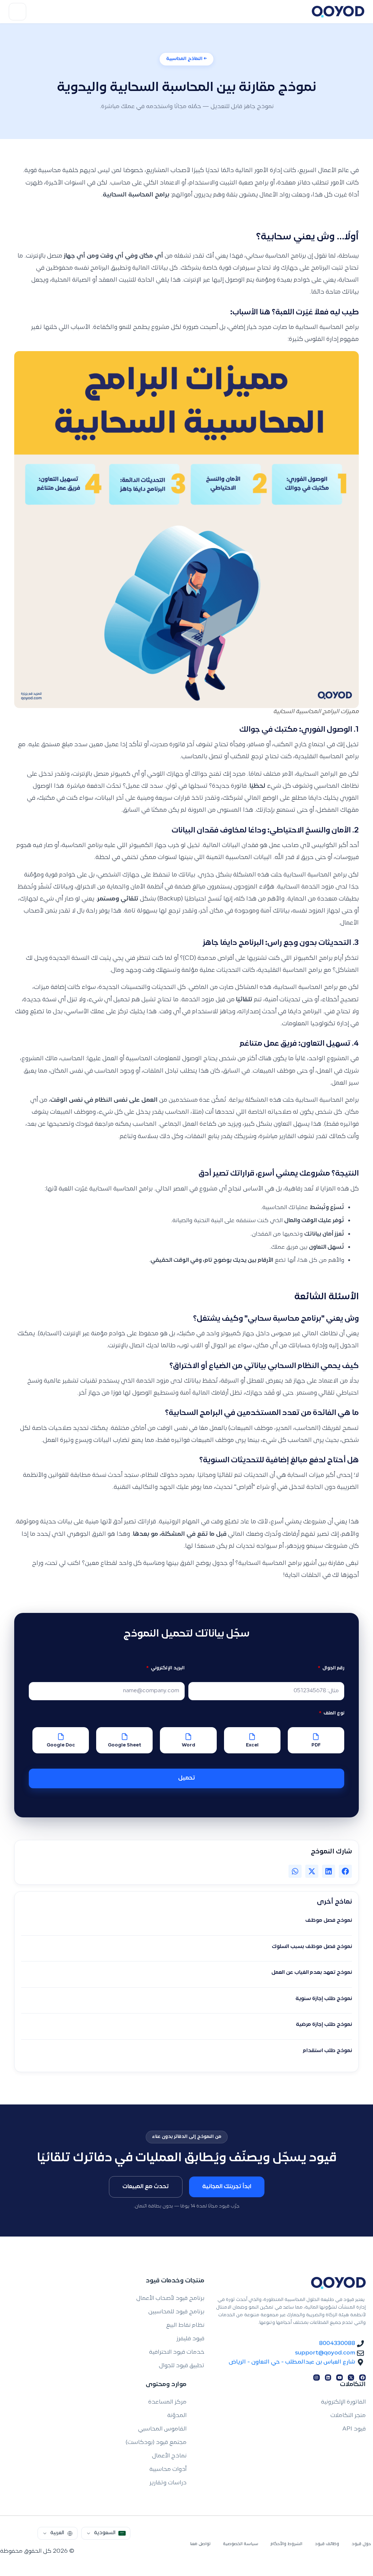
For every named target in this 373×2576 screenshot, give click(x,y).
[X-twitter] (351, 2378)
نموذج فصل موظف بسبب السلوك (312, 1947)
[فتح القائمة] (17, 12)
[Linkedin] (328, 2378)
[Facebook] (362, 2378)
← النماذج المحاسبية (186, 59)
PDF (316, 1745)
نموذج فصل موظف (329, 1921)
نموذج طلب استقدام (327, 2051)
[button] (345, 1871)
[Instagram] (317, 2378)
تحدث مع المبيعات (146, 2187)
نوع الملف (333, 1713)
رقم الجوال (333, 1668)
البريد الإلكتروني (167, 1668)
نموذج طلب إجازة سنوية (324, 1999)
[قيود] (338, 12)
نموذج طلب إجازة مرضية (324, 2025)
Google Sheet (125, 1745)
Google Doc (61, 1745)
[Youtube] (339, 2378)
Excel (252, 1745)
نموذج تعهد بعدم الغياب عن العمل (312, 1973)
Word (189, 1745)
